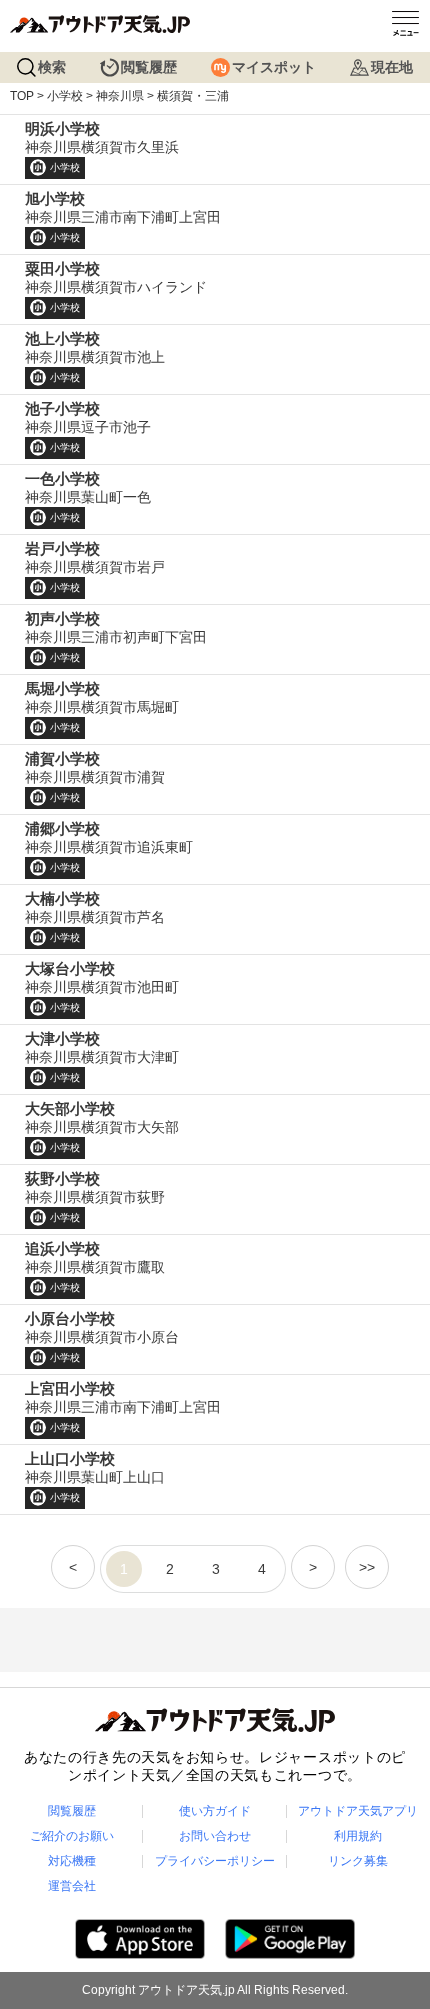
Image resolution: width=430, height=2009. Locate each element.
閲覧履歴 (149, 67)
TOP (22, 96)
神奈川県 (120, 96)
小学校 (65, 96)
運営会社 (72, 1886)
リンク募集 (358, 1861)
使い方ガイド (215, 1811)
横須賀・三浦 (193, 96)
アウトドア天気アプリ (358, 1811)
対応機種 (72, 1861)
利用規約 (358, 1836)
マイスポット (274, 67)
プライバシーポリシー (215, 1861)
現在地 (392, 67)
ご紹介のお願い (72, 1836)
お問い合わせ (215, 1836)
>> (367, 1567)
